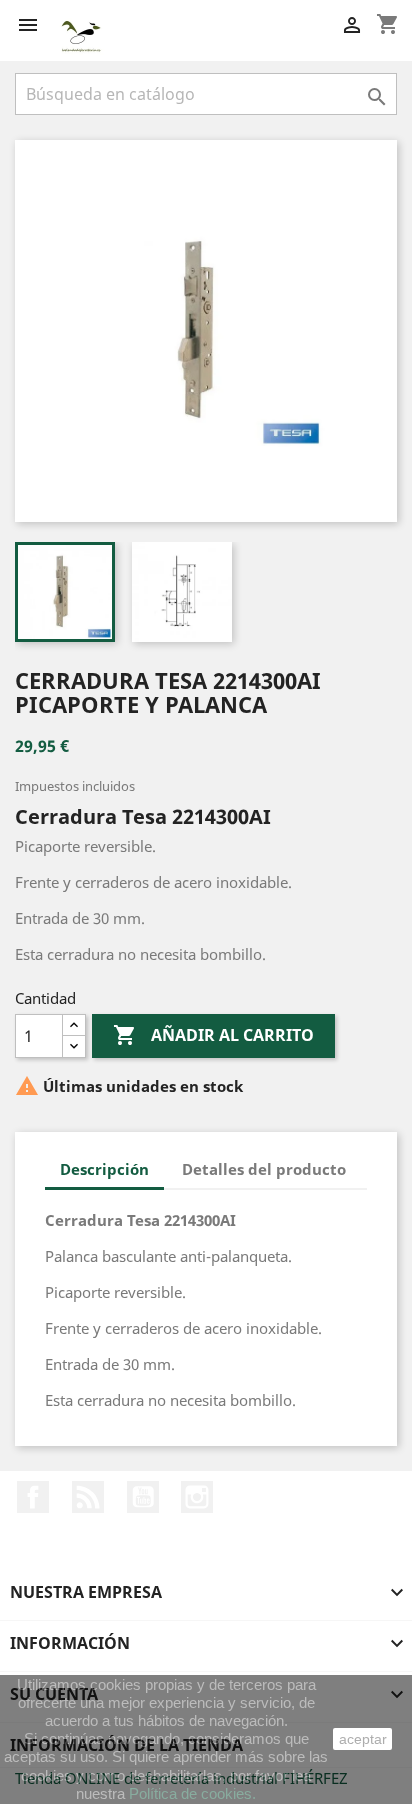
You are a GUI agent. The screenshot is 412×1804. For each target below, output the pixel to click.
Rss (88, 1497)
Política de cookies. (192, 1793)
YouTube (143, 1497)
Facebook (33, 1497)
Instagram (197, 1497)
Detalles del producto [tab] (264, 1169)
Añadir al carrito (213, 1035)
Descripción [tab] (104, 1169)
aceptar (363, 1739)
